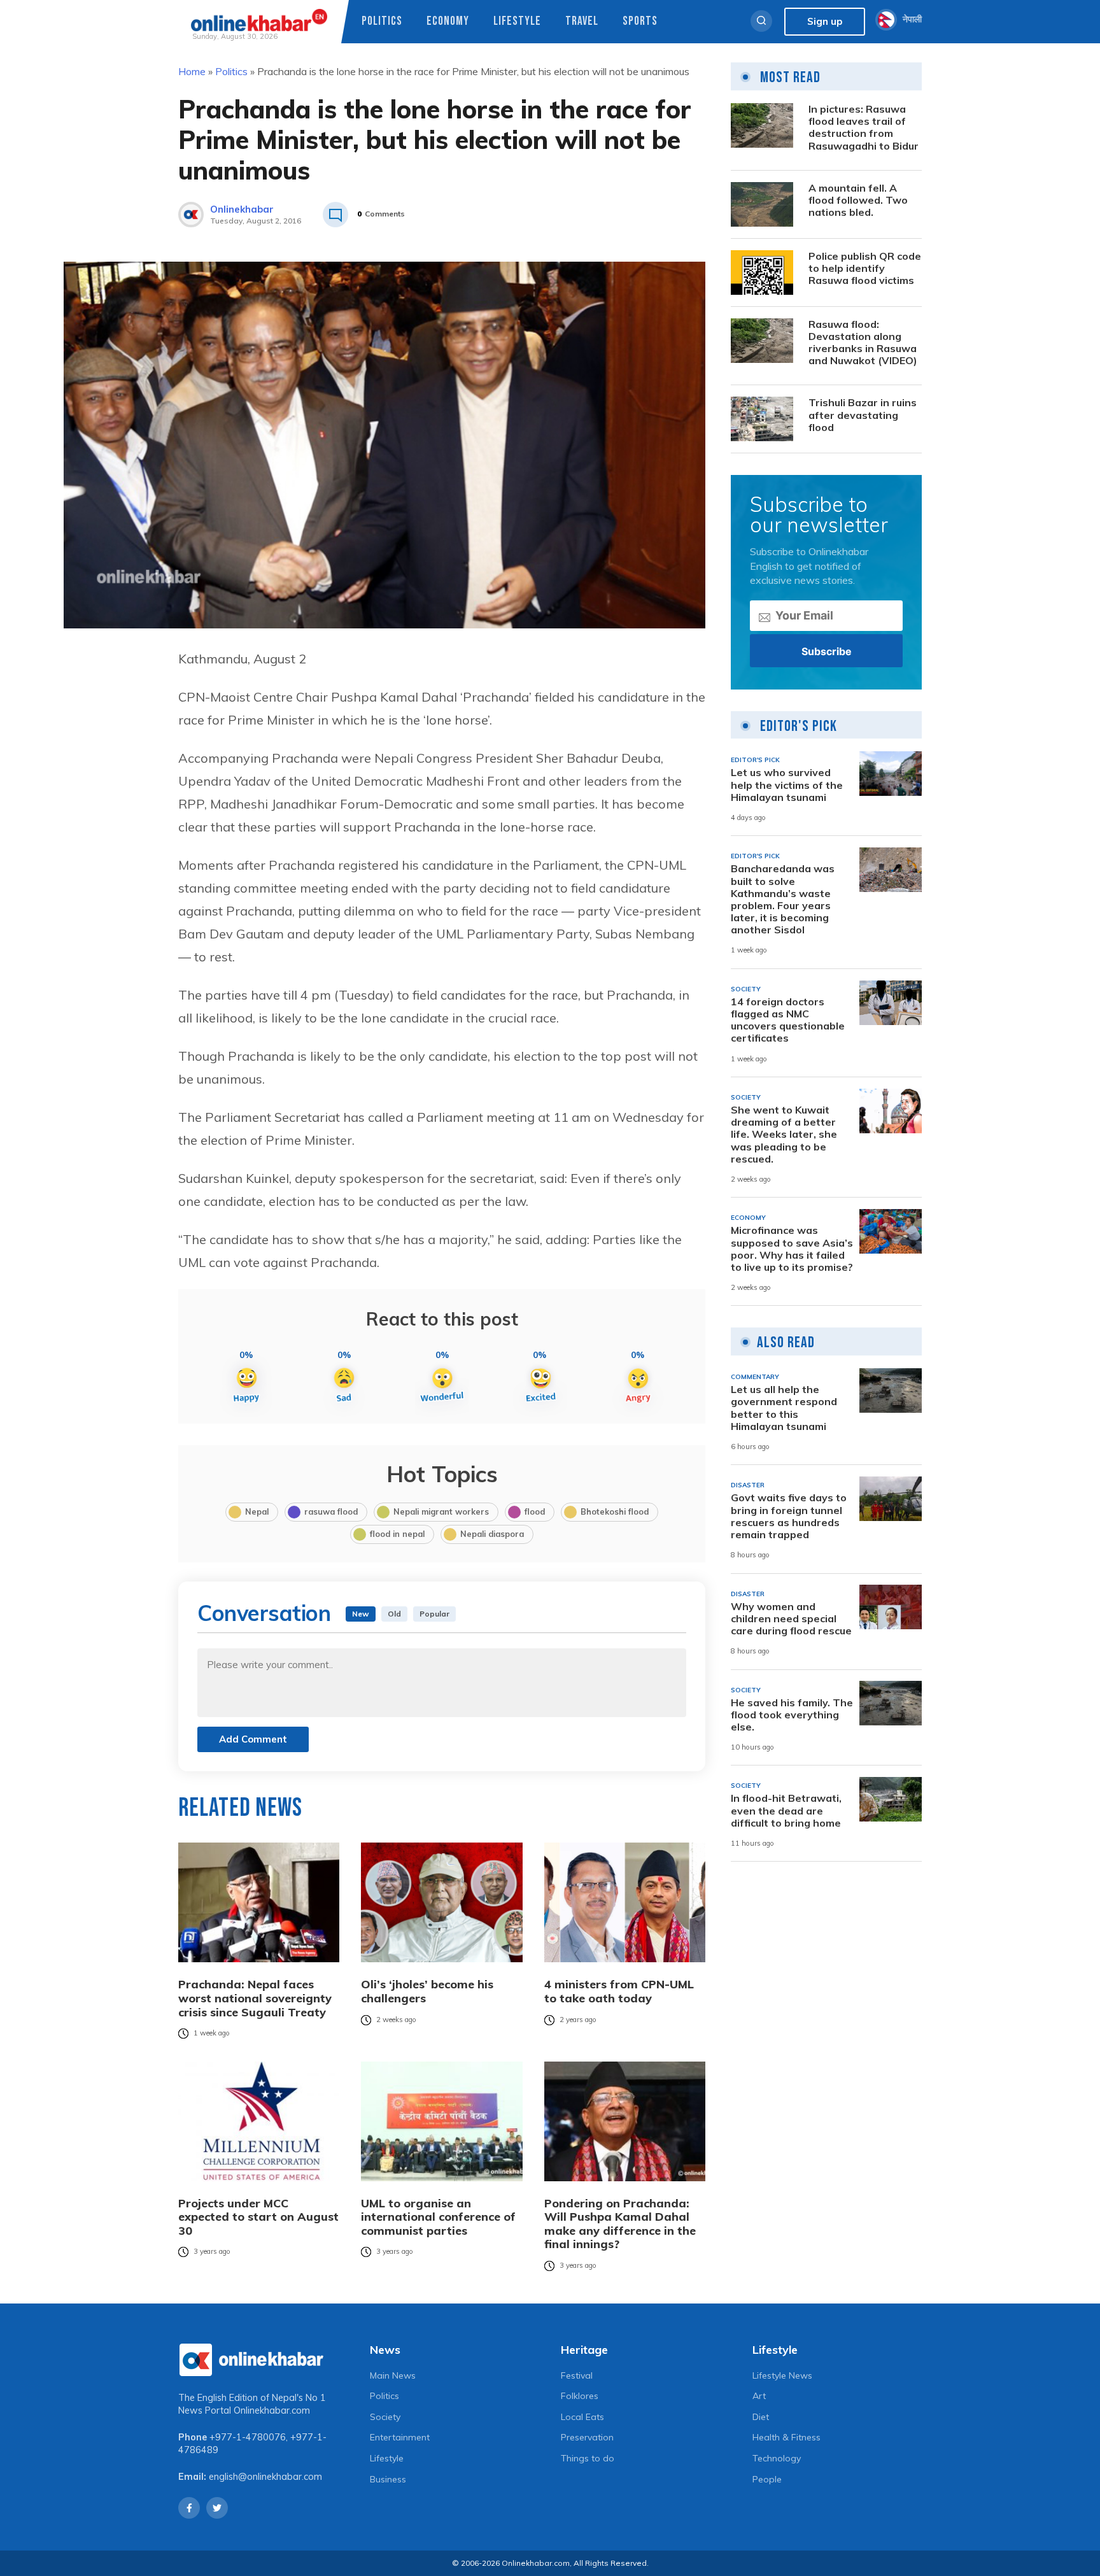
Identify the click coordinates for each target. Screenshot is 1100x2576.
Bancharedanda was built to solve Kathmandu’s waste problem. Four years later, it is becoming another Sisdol (783, 899)
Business (388, 2479)
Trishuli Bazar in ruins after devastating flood (863, 415)
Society (385, 2417)
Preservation (587, 2437)
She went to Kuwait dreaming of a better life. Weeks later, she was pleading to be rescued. (784, 1135)
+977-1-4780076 (248, 2437)
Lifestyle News (782, 2375)
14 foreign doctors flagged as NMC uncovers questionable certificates (788, 1020)
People (767, 2479)
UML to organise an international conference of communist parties (438, 2217)
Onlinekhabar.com (272, 2410)
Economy (448, 21)
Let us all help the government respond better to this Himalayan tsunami (784, 1408)
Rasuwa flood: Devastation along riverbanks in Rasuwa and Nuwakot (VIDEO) (863, 343)
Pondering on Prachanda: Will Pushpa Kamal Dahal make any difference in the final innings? (620, 2224)
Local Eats (582, 2417)
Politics (382, 21)
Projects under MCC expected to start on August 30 (258, 2217)
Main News (393, 2375)
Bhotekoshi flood (615, 1511)
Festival (577, 2375)
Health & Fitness (786, 2437)
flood (535, 1511)
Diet (761, 2417)
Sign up (825, 21)
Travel (582, 21)
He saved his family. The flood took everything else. (792, 1714)
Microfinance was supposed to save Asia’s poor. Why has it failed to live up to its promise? (792, 1249)
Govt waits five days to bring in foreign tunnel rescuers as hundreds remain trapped (789, 1516)
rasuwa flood (331, 1511)
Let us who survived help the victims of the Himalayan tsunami (787, 785)
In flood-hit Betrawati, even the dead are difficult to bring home (786, 1810)
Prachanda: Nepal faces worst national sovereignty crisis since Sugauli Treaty (255, 1998)
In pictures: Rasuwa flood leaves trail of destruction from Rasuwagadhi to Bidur (864, 128)
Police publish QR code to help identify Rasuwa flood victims (865, 268)
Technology (777, 2458)
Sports (640, 21)
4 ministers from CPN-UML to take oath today (619, 1991)
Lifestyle (517, 21)
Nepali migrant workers (441, 1511)
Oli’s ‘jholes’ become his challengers (427, 1991)
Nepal (257, 1511)
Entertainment (400, 2437)
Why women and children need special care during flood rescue (791, 1618)
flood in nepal (397, 1534)
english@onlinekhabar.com (265, 2477)
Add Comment (253, 1739)
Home (192, 71)
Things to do (588, 2458)
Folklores (580, 2396)
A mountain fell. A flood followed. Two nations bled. (858, 200)
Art (759, 2396)
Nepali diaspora (492, 1534)
